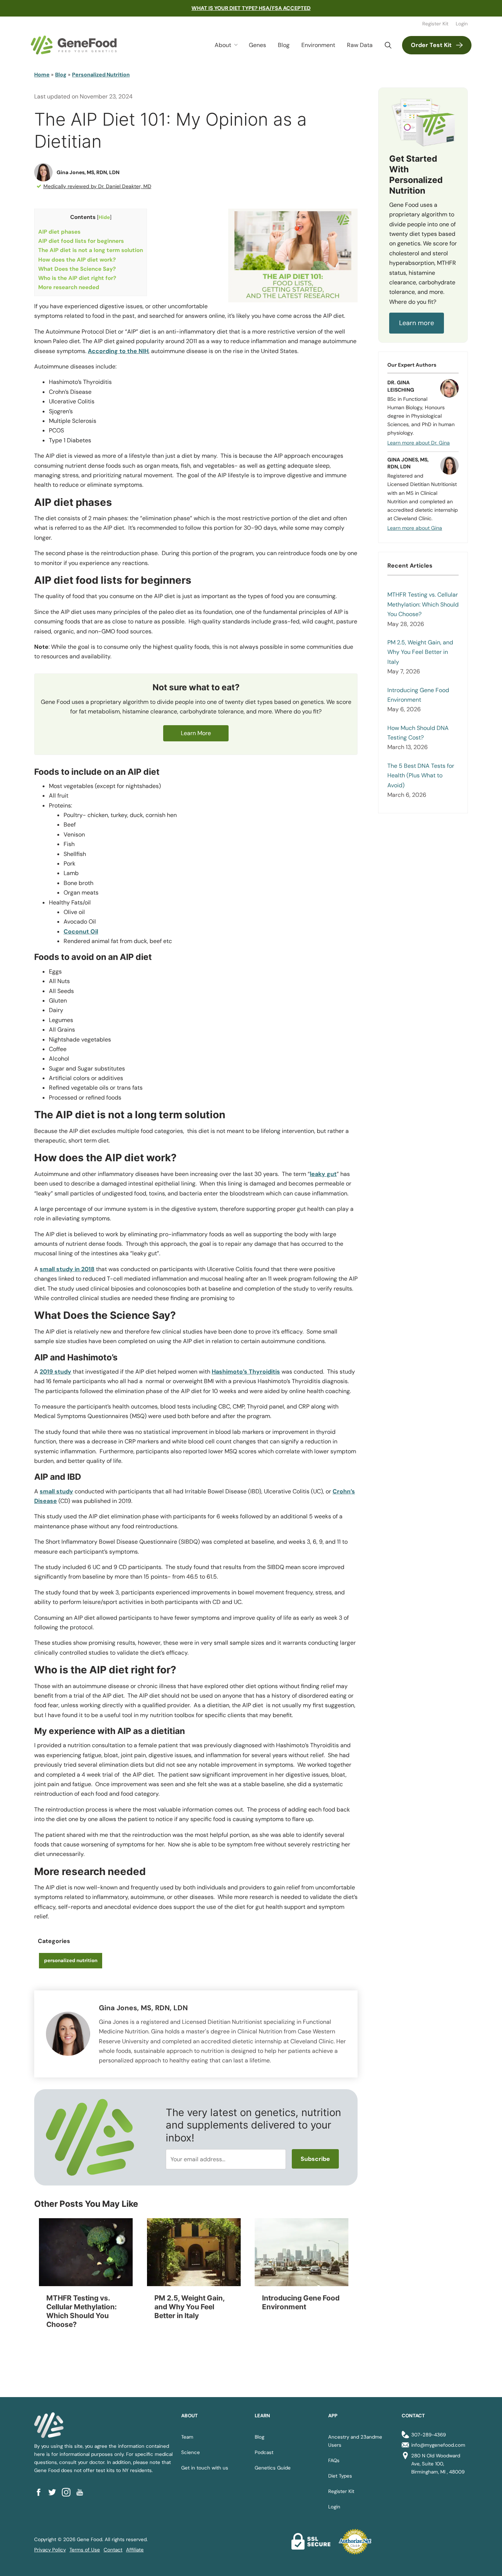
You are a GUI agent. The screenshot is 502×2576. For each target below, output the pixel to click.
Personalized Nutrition (101, 75)
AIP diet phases (59, 232)
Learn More (196, 733)
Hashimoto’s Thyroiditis (246, 1372)
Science (191, 2452)
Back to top (483, 2561)
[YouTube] (82, 2492)
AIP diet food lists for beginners (81, 241)
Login (462, 24)
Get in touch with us (205, 2468)
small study (56, 1491)
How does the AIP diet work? (77, 260)
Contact (113, 2550)
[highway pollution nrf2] (302, 2252)
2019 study (55, 1372)
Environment (318, 45)
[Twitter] (55, 2492)
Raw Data (360, 45)
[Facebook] (41, 2492)
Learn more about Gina (415, 528)
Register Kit (435, 24)
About (223, 45)
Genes (257, 45)
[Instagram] (69, 2492)
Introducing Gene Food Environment (418, 695)
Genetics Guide (273, 2468)
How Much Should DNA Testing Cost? (418, 733)
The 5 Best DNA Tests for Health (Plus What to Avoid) (421, 776)
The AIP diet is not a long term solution (91, 250)
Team (187, 2437)
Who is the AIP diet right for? (77, 278)
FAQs (334, 2460)
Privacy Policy (50, 2550)
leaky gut (323, 1174)
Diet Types (340, 2476)
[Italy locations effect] (194, 2252)
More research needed (69, 287)
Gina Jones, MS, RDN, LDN (88, 172)
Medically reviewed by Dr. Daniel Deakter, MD (97, 186)
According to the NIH (118, 351)
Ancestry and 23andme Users (355, 2441)
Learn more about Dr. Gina (419, 443)
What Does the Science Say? (77, 269)
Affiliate (135, 2550)
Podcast (264, 2452)
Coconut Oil (81, 931)
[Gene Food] (74, 45)
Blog (284, 45)
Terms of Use (85, 2550)
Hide (104, 217)
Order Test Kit (431, 45)
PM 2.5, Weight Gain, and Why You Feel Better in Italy (420, 652)
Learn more (417, 323)
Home (42, 75)
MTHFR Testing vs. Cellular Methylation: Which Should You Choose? (423, 604)
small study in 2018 (67, 1269)
